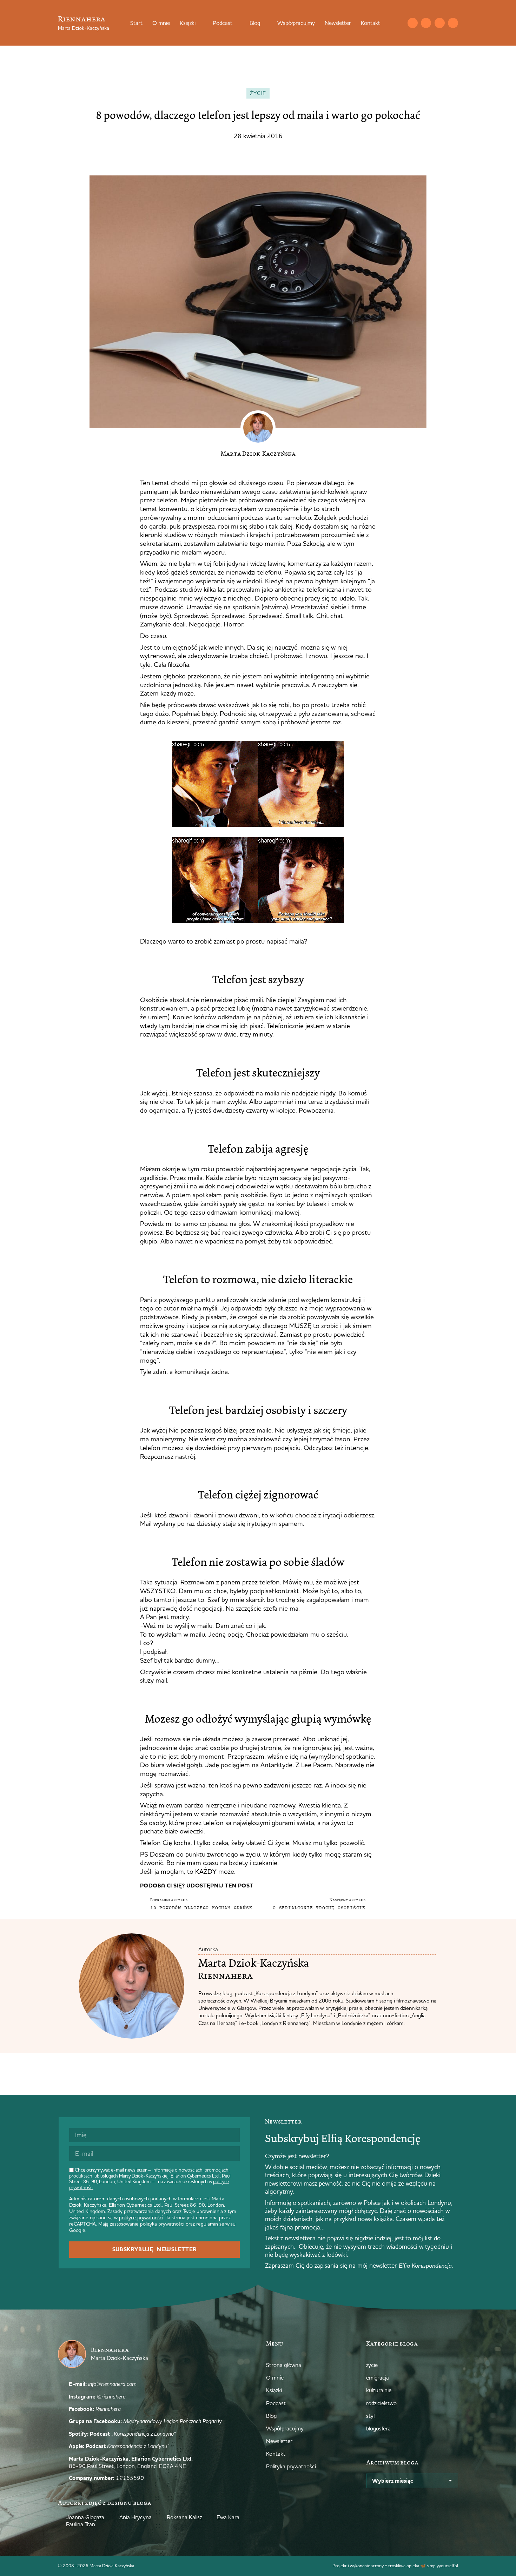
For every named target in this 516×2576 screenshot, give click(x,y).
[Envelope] (413, 23)
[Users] (453, 23)
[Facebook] (440, 23)
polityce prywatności (141, 2218)
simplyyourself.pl (442, 2565)
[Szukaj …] (398, 23)
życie (258, 93)
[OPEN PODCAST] (237, 23)
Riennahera (82, 19)
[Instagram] (426, 23)
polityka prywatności (162, 2224)
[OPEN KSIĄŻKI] (200, 23)
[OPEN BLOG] (265, 23)
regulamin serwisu (216, 2224)
